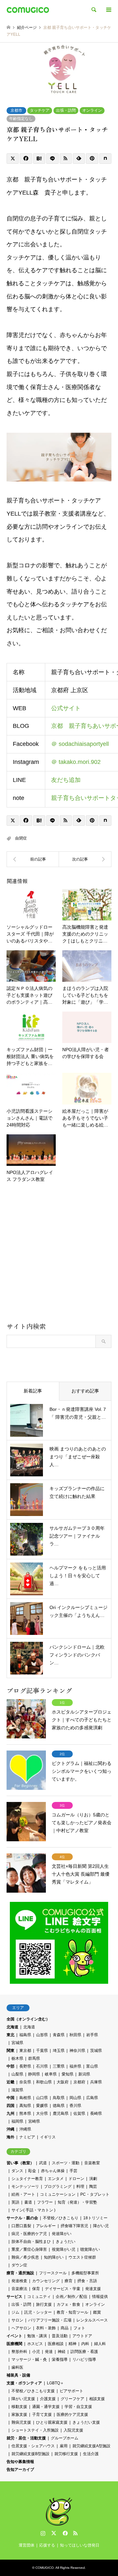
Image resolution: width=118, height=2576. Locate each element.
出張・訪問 (66, 110)
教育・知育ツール (72, 2312)
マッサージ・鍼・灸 (29, 2359)
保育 (36, 2289)
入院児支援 (73, 2430)
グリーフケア (72, 2399)
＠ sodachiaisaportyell (80, 744)
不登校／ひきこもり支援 (33, 2391)
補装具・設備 (18, 2375)
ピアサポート (71, 2391)
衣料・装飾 (46, 2328)
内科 (85, 2344)
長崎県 (96, 2113)
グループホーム (65, 2438)
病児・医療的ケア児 (29, 2234)
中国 (10, 2098)
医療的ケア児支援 (72, 2415)
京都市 (16, 110)
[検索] (93, 10)
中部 (10, 2066)
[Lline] (52, 159)
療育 (69, 2281)
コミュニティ (39, 2297)
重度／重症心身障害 (29, 2249)
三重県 (59, 2066)
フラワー (45, 2202)
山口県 (42, 2098)
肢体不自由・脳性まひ (31, 2242)
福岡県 (17, 2121)
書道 (28, 2202)
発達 (49, 2352)
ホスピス (35, 2344)
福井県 (75, 2066)
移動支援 (19, 2407)
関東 (10, 2051)
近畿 (10, 2082)
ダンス (17, 2171)
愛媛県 (42, 2106)
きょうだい (66, 2242)
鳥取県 (59, 2098)
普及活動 (60, 2336)
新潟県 (84, 2074)
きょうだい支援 (86, 2422)
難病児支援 (21, 2422)
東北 (10, 2035)
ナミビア (27, 2137)
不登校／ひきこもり (61, 2218)
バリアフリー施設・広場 (50, 2320)
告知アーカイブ (20, 2470)
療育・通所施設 (20, 2273)
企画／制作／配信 (71, 2297)
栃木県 (17, 2058)
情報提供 (100, 2297)
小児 (36, 2352)
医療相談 (56, 2344)
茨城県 (96, 2051)
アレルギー (46, 2226)
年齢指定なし (21, 119)
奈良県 (25, 2082)
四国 (10, 2106)
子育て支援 (42, 2415)
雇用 (64, 2446)
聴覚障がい (90, 2249)
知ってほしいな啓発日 (80, 2545)
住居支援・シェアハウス (33, 2446)
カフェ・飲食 (69, 2304)
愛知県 (68, 2074)
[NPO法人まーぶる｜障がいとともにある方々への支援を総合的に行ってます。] (85, 859)
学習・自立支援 (78, 2407)
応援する (47, 2545)
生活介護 (91, 2454)
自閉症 (21, 838)
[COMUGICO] (28, 10)
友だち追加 (66, 780)
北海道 (12, 2027)
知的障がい (54, 2257)
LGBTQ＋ (55, 2383)
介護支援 (48, 2399)
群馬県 (34, 2058)
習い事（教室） (20, 2163)
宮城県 (17, 2043)
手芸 (73, 2171)
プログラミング (58, 2187)
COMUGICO (45, 2568)
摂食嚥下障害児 (74, 2226)
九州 (10, 2113)
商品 (65, 2328)
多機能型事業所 (85, 2273)
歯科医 (17, 2367)
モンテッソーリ (25, 2187)
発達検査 (19, 2281)
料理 (80, 2187)
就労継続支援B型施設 (30, 2454)
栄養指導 (60, 2359)
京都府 (79, 2082)
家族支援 (19, 2415)
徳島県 (59, 2106)
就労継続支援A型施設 (91, 2446)
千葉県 (42, 2051)
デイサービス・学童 (63, 2289)
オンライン (92, 110)
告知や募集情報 (20, 2462)
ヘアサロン (21, 2328)
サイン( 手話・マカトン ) (33, 2210)
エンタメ (56, 2179)
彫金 (32, 2171)
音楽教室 (92, 2163)
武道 (43, 2163)
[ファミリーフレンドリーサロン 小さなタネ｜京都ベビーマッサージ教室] (33, 859)
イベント (14, 2336)
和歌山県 (44, 2082)
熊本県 (25, 2113)
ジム (15, 2312)
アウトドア (82, 2336)
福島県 (25, 2035)
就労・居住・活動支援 (26, 2438)
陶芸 (93, 2187)
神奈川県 (77, 2051)
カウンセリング (46, 2281)
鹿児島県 (61, 2113)
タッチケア (40, 110)
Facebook (65, 2533)
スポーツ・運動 (66, 2163)
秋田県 (75, 2035)
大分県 (42, 2113)
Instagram (43, 2533)
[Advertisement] (59, 1255)
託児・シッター (38, 2312)
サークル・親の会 (22, 2218)
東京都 (25, 2051)
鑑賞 (97, 2312)
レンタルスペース (92, 2320)
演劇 (93, 2179)
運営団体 (27, 2545)
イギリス (48, 2137)
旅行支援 (44, 2304)
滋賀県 (17, 2090)
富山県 (92, 2066)
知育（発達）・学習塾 (77, 2202)
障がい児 (101, 2226)
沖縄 (10, 2129)
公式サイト (66, 708)
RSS (75, 2533)
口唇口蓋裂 (21, 2226)
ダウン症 (19, 2265)
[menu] (108, 10)
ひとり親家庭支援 (52, 2422)
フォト (79, 2328)
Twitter (54, 2533)
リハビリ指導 (84, 2359)
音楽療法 (19, 2289)
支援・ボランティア (24, 2383)
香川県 (75, 2106)
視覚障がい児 (64, 2249)
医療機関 (14, 2344)
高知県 (25, 2106)
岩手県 (92, 2035)
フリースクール (53, 2273)
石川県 (42, 2066)
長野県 (25, 2066)
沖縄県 (25, 2129)
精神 (72, 2344)
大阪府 (63, 2082)
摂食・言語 (87, 2281)
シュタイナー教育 (27, 2179)
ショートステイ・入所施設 (35, 2430)
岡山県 (75, 2098)
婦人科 (100, 2344)
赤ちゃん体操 (53, 2171)
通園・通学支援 (46, 2407)
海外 (10, 2137)
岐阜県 (51, 2074)
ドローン (76, 2179)
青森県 (59, 2035)
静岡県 (34, 2074)
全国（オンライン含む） (28, 2019)
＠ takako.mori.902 (76, 762)
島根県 (25, 2098)
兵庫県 (96, 2082)
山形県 (42, 2035)
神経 (62, 2352)
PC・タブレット (95, 2194)
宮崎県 (34, 2121)
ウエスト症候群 (82, 2257)
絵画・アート (23, 2194)
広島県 (92, 2098)
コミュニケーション (58, 2194)
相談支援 (97, 2399)
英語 (15, 2202)
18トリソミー (95, 2218)
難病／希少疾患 (25, 2257)
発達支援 (93, 2289)
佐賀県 (79, 2113)
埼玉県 (59, 2051)
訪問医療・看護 (84, 2352)
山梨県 (17, 2074)
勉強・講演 (37, 2336)
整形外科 (19, 2352)
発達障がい (62, 2234)
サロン (17, 2320)
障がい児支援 (23, 2399)
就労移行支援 (66, 2454)
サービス (14, 2297)
